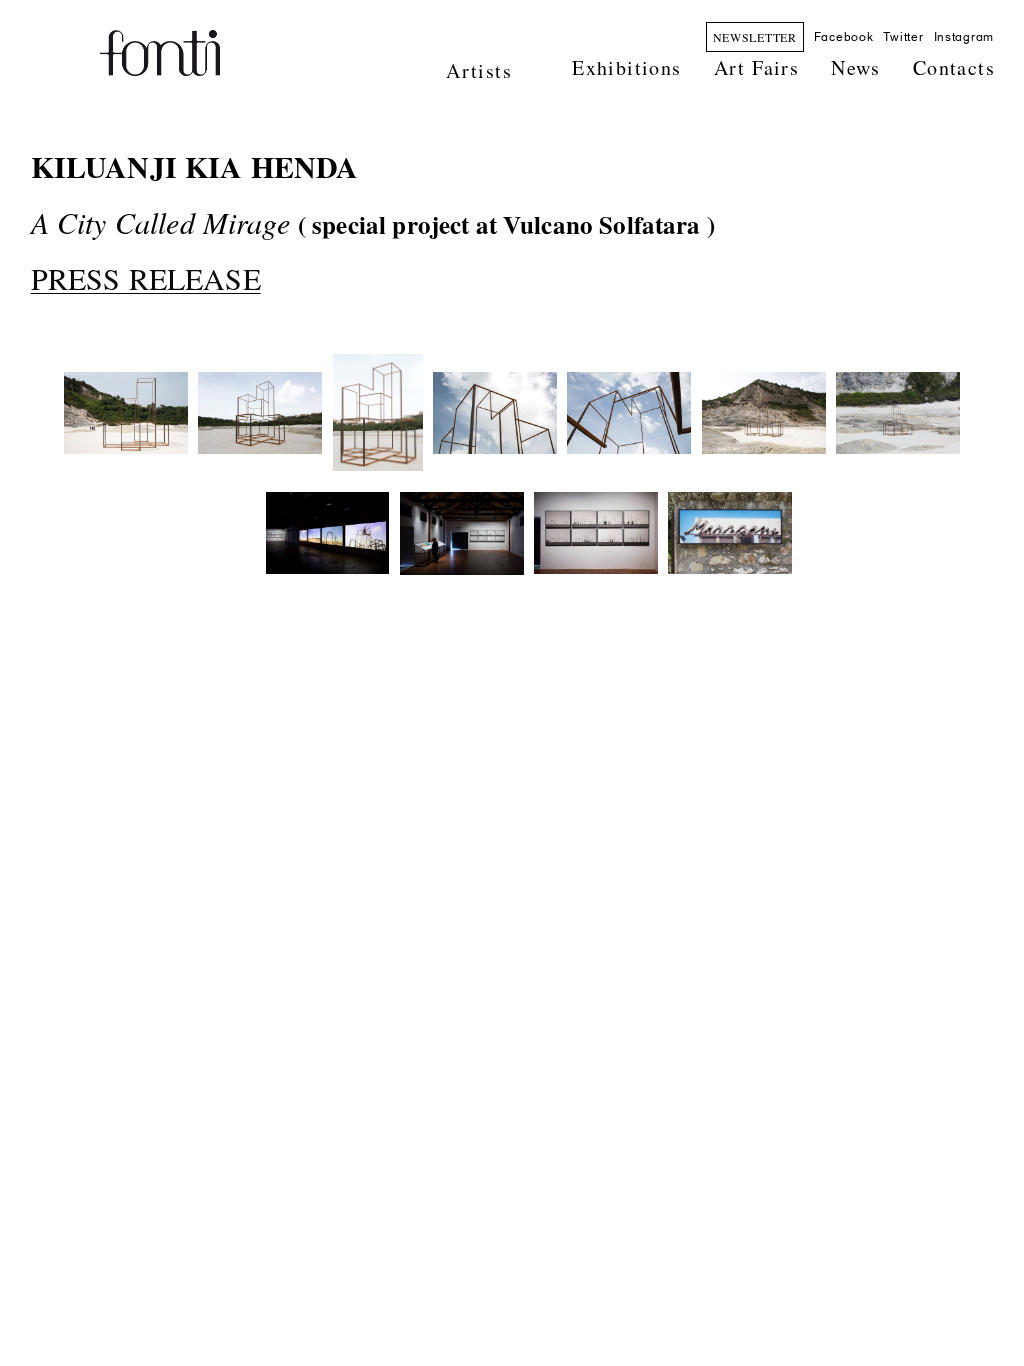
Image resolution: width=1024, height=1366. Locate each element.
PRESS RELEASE (146, 278)
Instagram (964, 37)
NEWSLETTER (755, 37)
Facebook (844, 37)
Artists (479, 70)
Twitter (903, 37)
